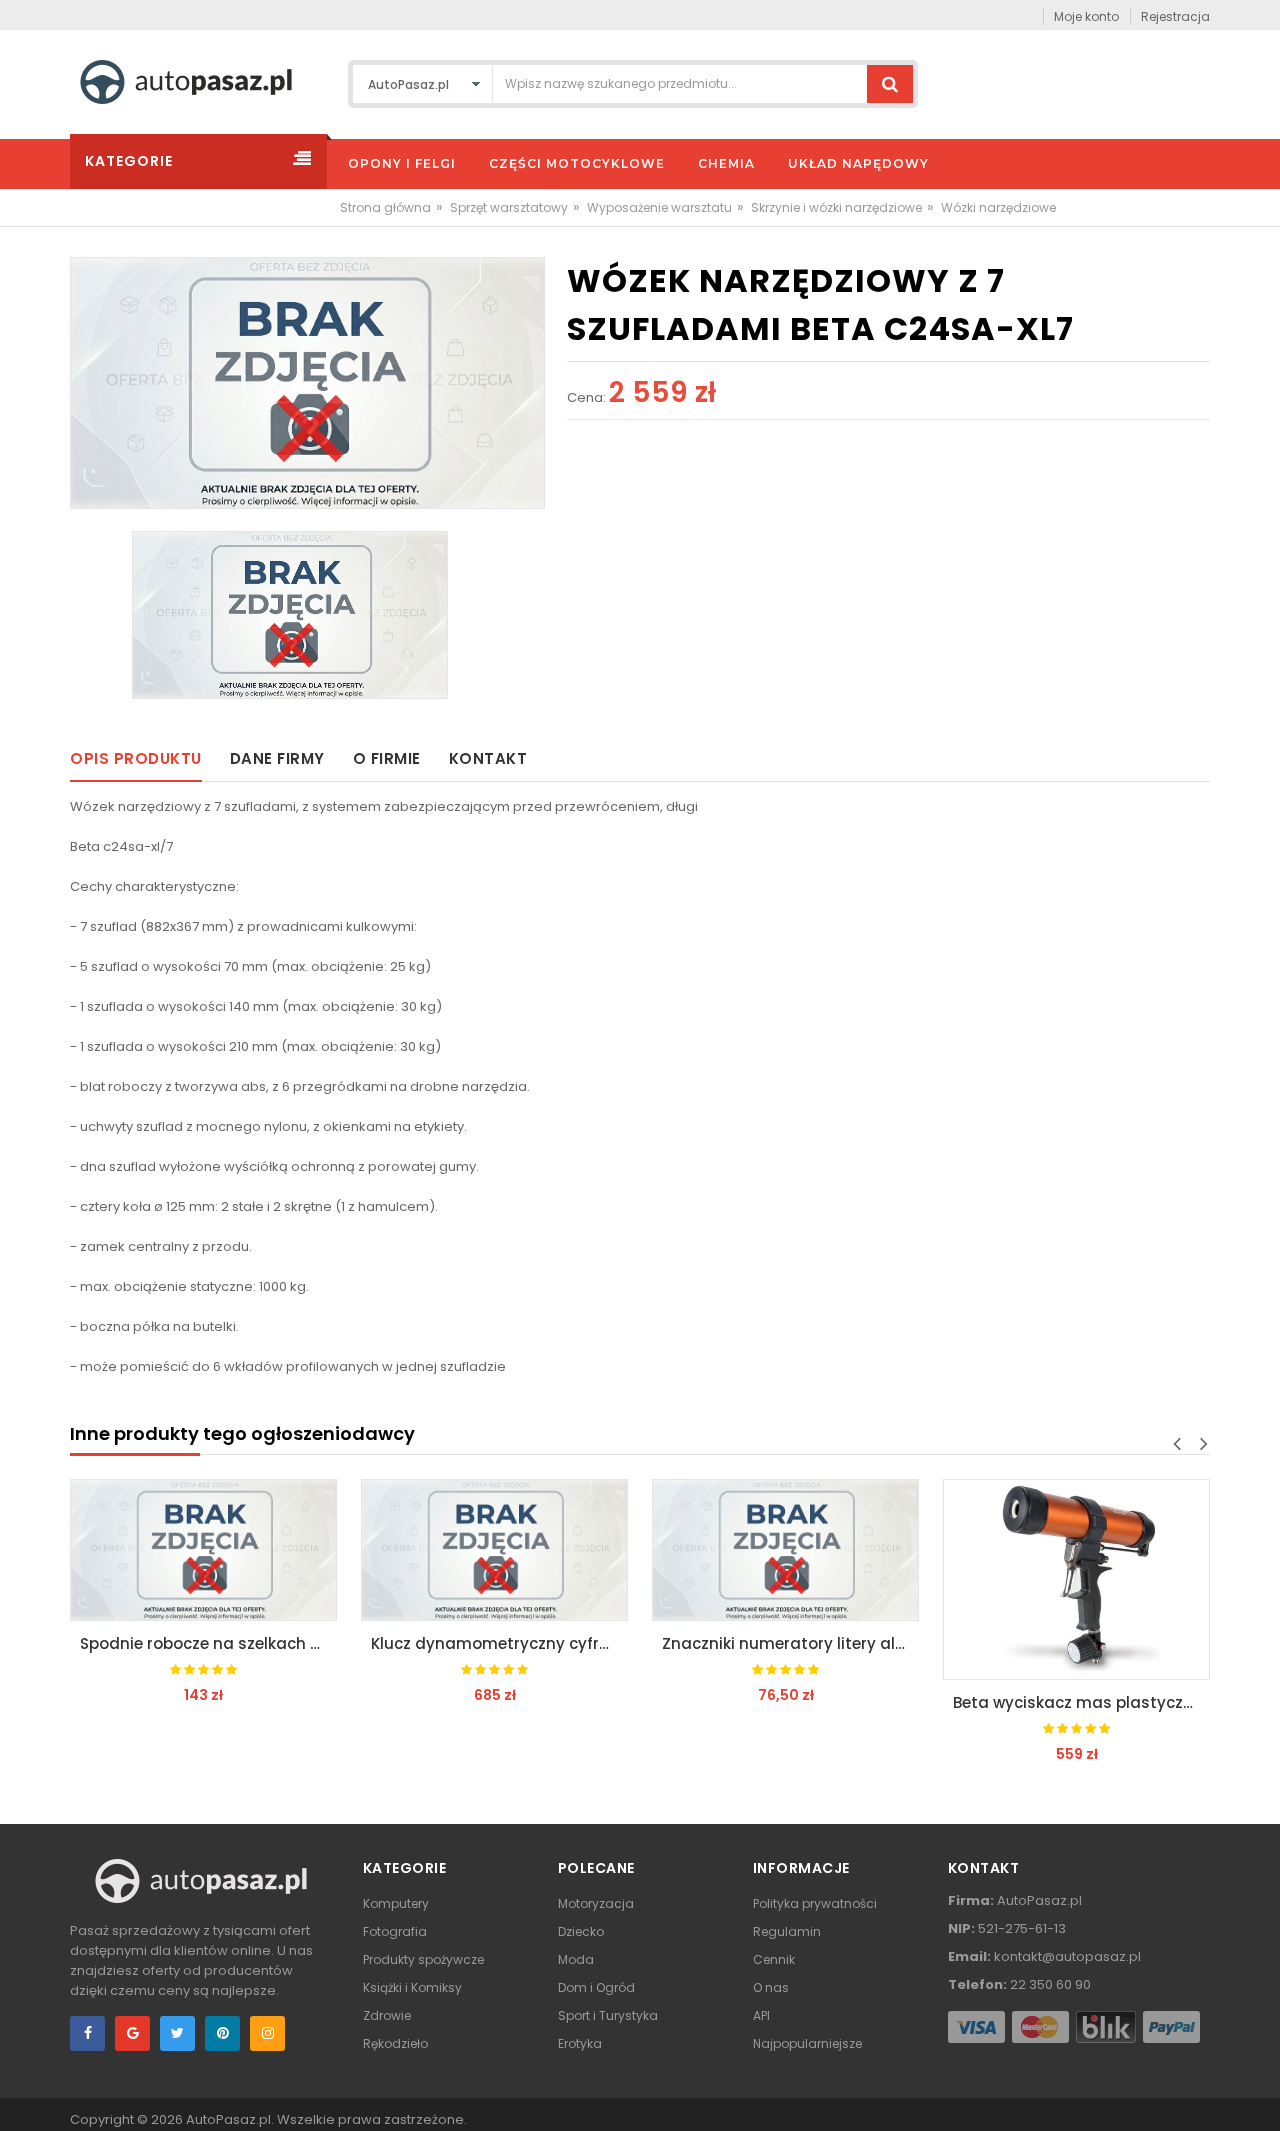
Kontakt (488, 758)
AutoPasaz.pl (228, 2119)
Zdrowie (387, 2015)
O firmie (387, 758)
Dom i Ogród (596, 1987)
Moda (576, 1959)
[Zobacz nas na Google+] (132, 2033)
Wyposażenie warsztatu (659, 207)
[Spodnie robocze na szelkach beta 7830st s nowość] (203, 1550)
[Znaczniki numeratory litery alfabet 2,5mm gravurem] (785, 1550)
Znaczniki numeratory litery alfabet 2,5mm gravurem (790, 1643)
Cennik (774, 1959)
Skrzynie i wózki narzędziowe (836, 207)
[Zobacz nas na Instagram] (267, 2033)
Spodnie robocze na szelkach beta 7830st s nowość (208, 1643)
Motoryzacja (596, 1903)
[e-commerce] (186, 80)
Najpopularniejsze (807, 2043)
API (761, 2015)
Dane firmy (277, 758)
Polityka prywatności (815, 1903)
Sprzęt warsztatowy (509, 207)
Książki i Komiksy (412, 1987)
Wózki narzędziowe (998, 207)
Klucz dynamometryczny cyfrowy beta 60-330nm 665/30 (499, 1643)
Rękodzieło (395, 2043)
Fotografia (395, 1931)
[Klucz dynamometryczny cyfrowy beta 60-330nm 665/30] (494, 1550)
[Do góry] (1259, 2095)
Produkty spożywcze (423, 1959)
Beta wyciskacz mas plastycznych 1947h (1081, 1702)
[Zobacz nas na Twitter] (177, 2033)
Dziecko (581, 1931)
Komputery (396, 1903)
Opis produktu (136, 758)
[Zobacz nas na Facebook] (87, 2033)
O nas (771, 1987)
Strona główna (385, 207)
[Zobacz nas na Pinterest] (222, 2033)
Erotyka (580, 2043)
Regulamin (787, 1931)
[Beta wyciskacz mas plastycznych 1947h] (1076, 1579)
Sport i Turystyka (608, 2015)
